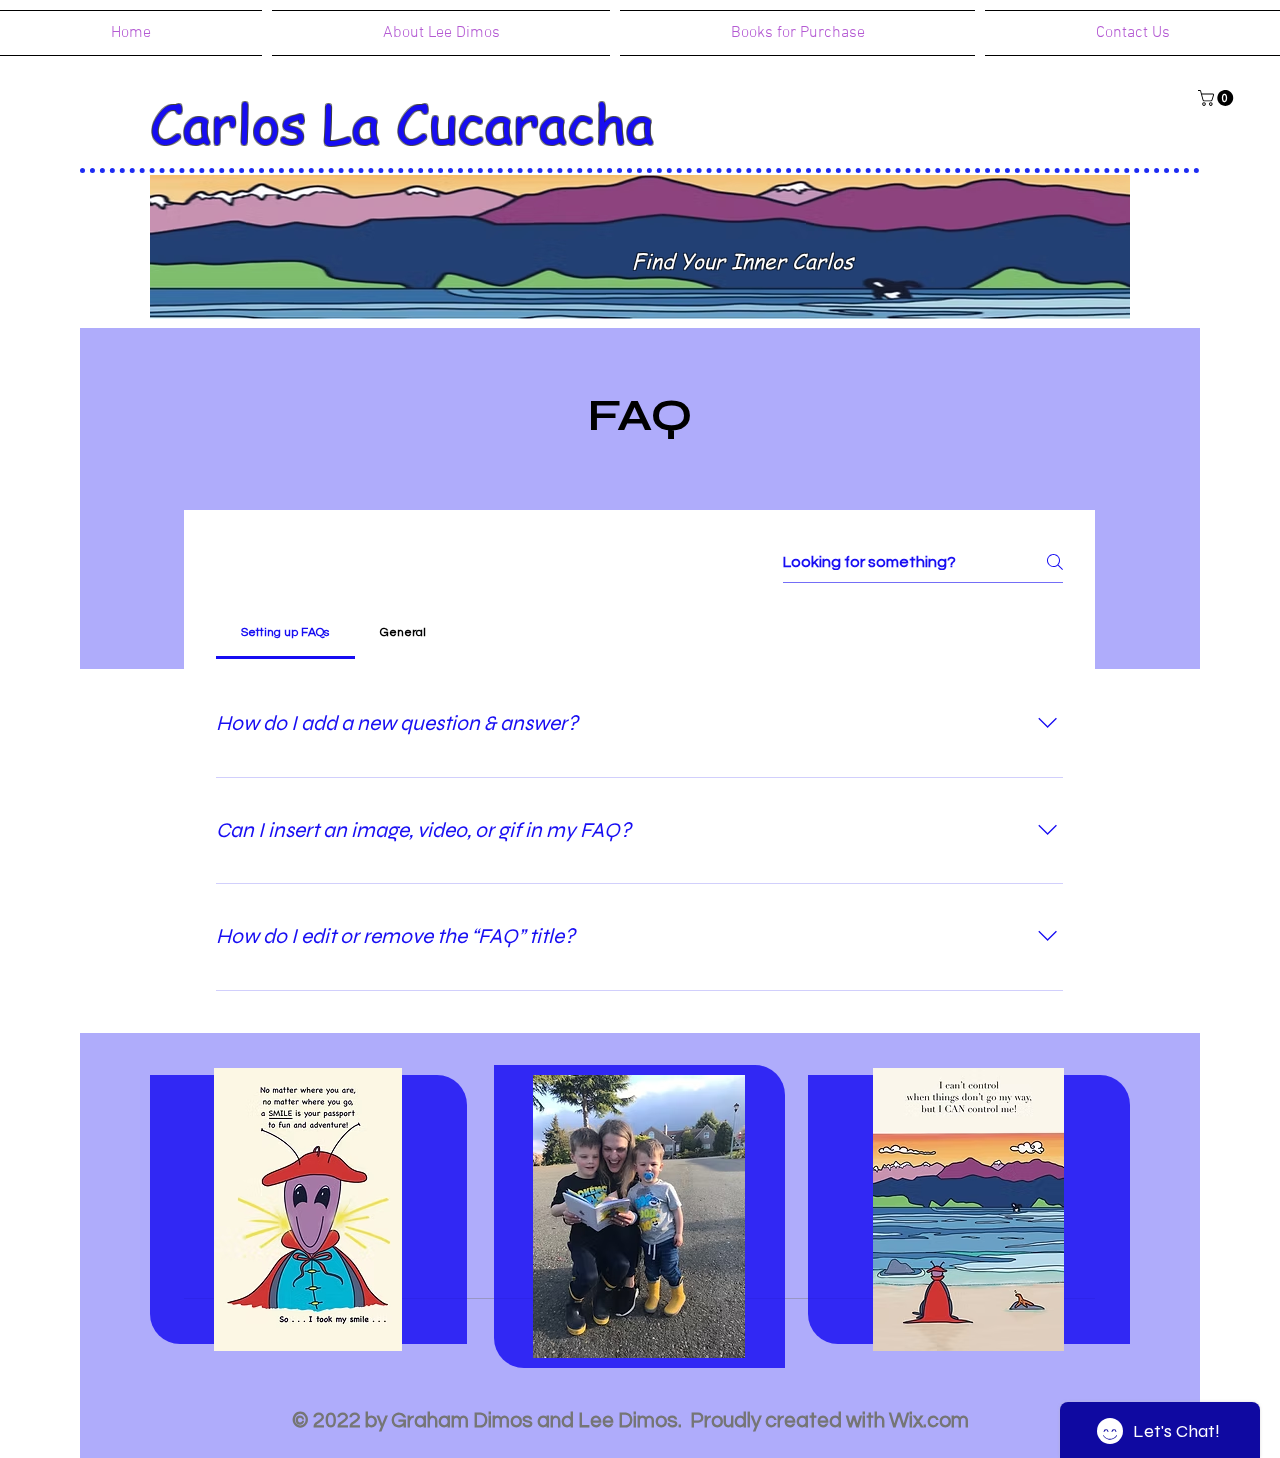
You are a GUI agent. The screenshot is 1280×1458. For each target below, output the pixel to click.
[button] (1217, 98)
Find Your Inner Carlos (742, 260)
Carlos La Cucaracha (402, 122)
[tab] (285, 633)
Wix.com (929, 1420)
